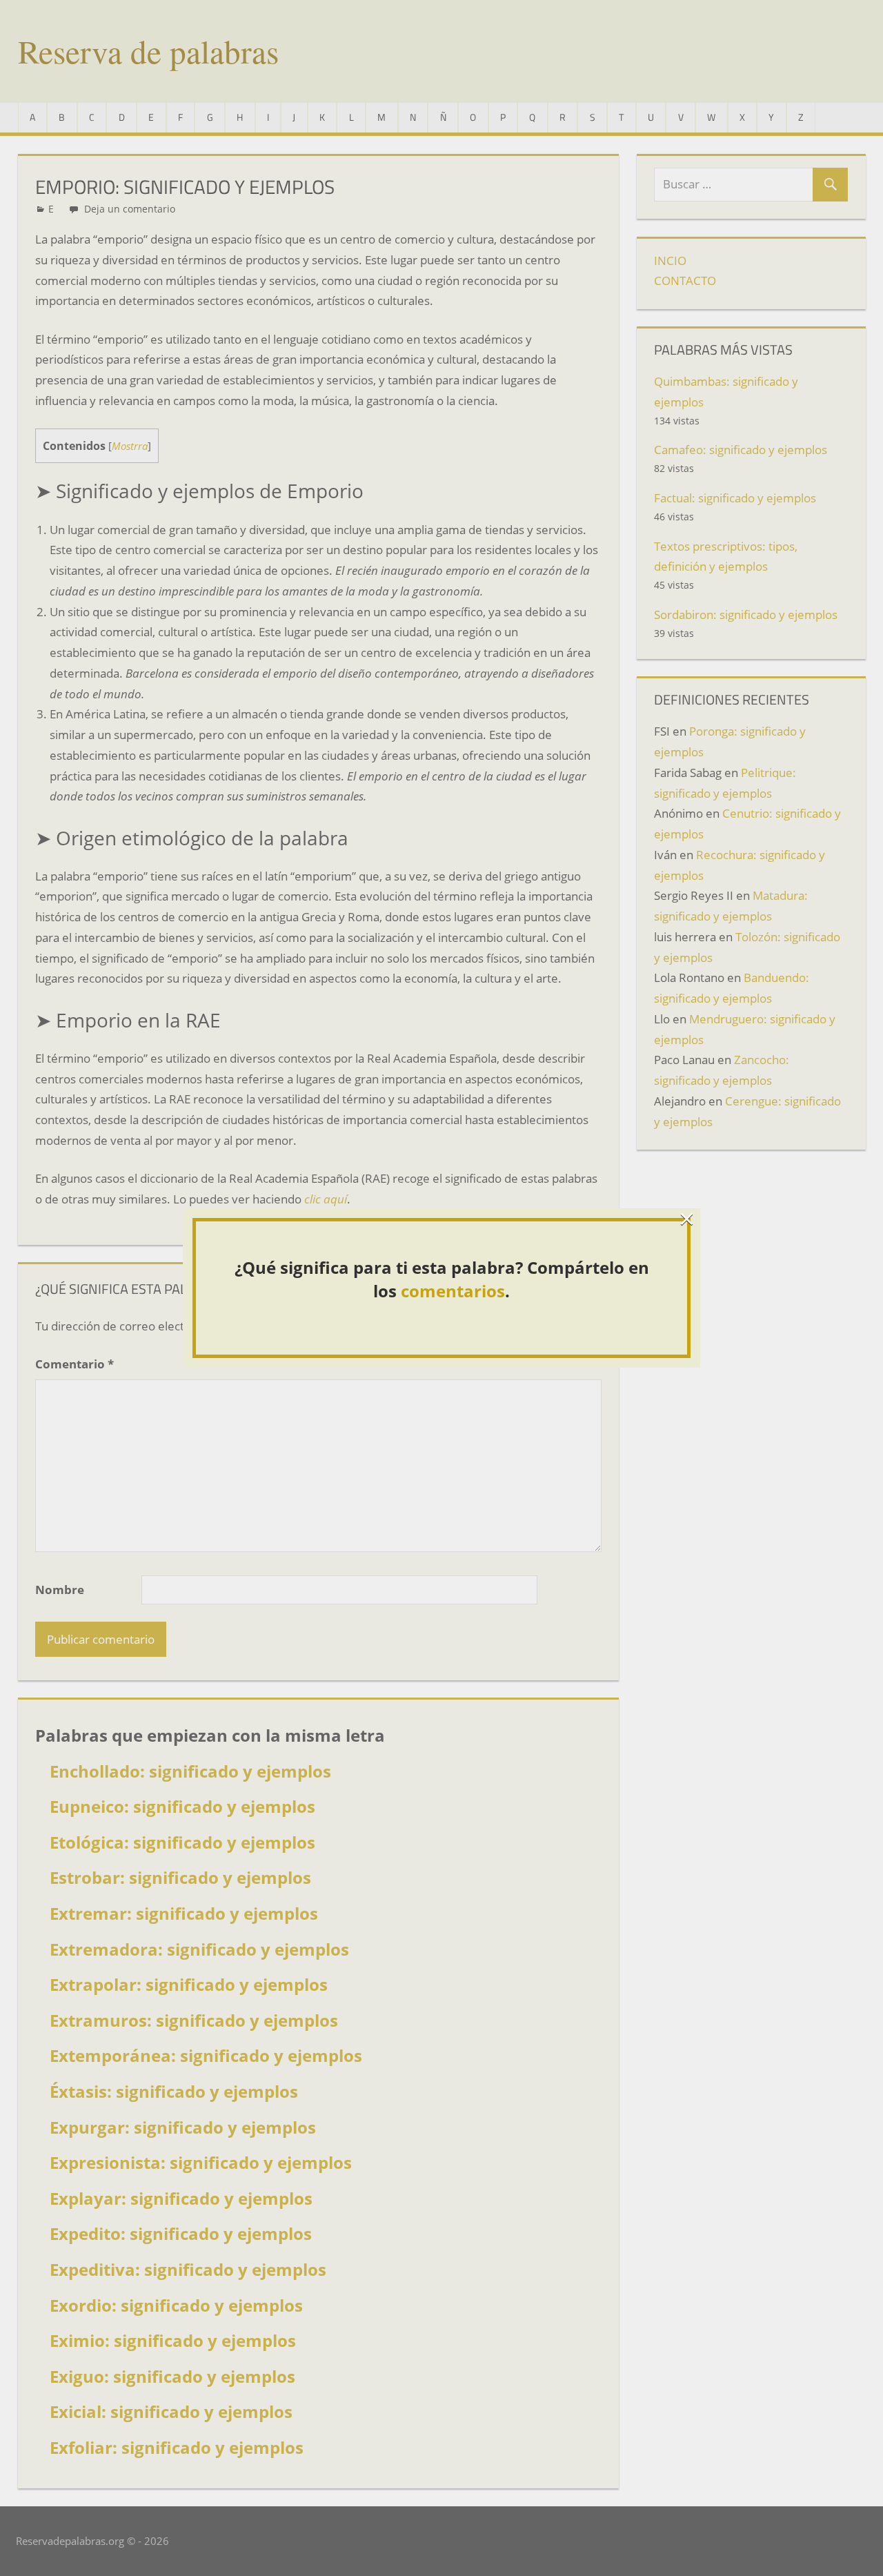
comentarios (453, 1291)
